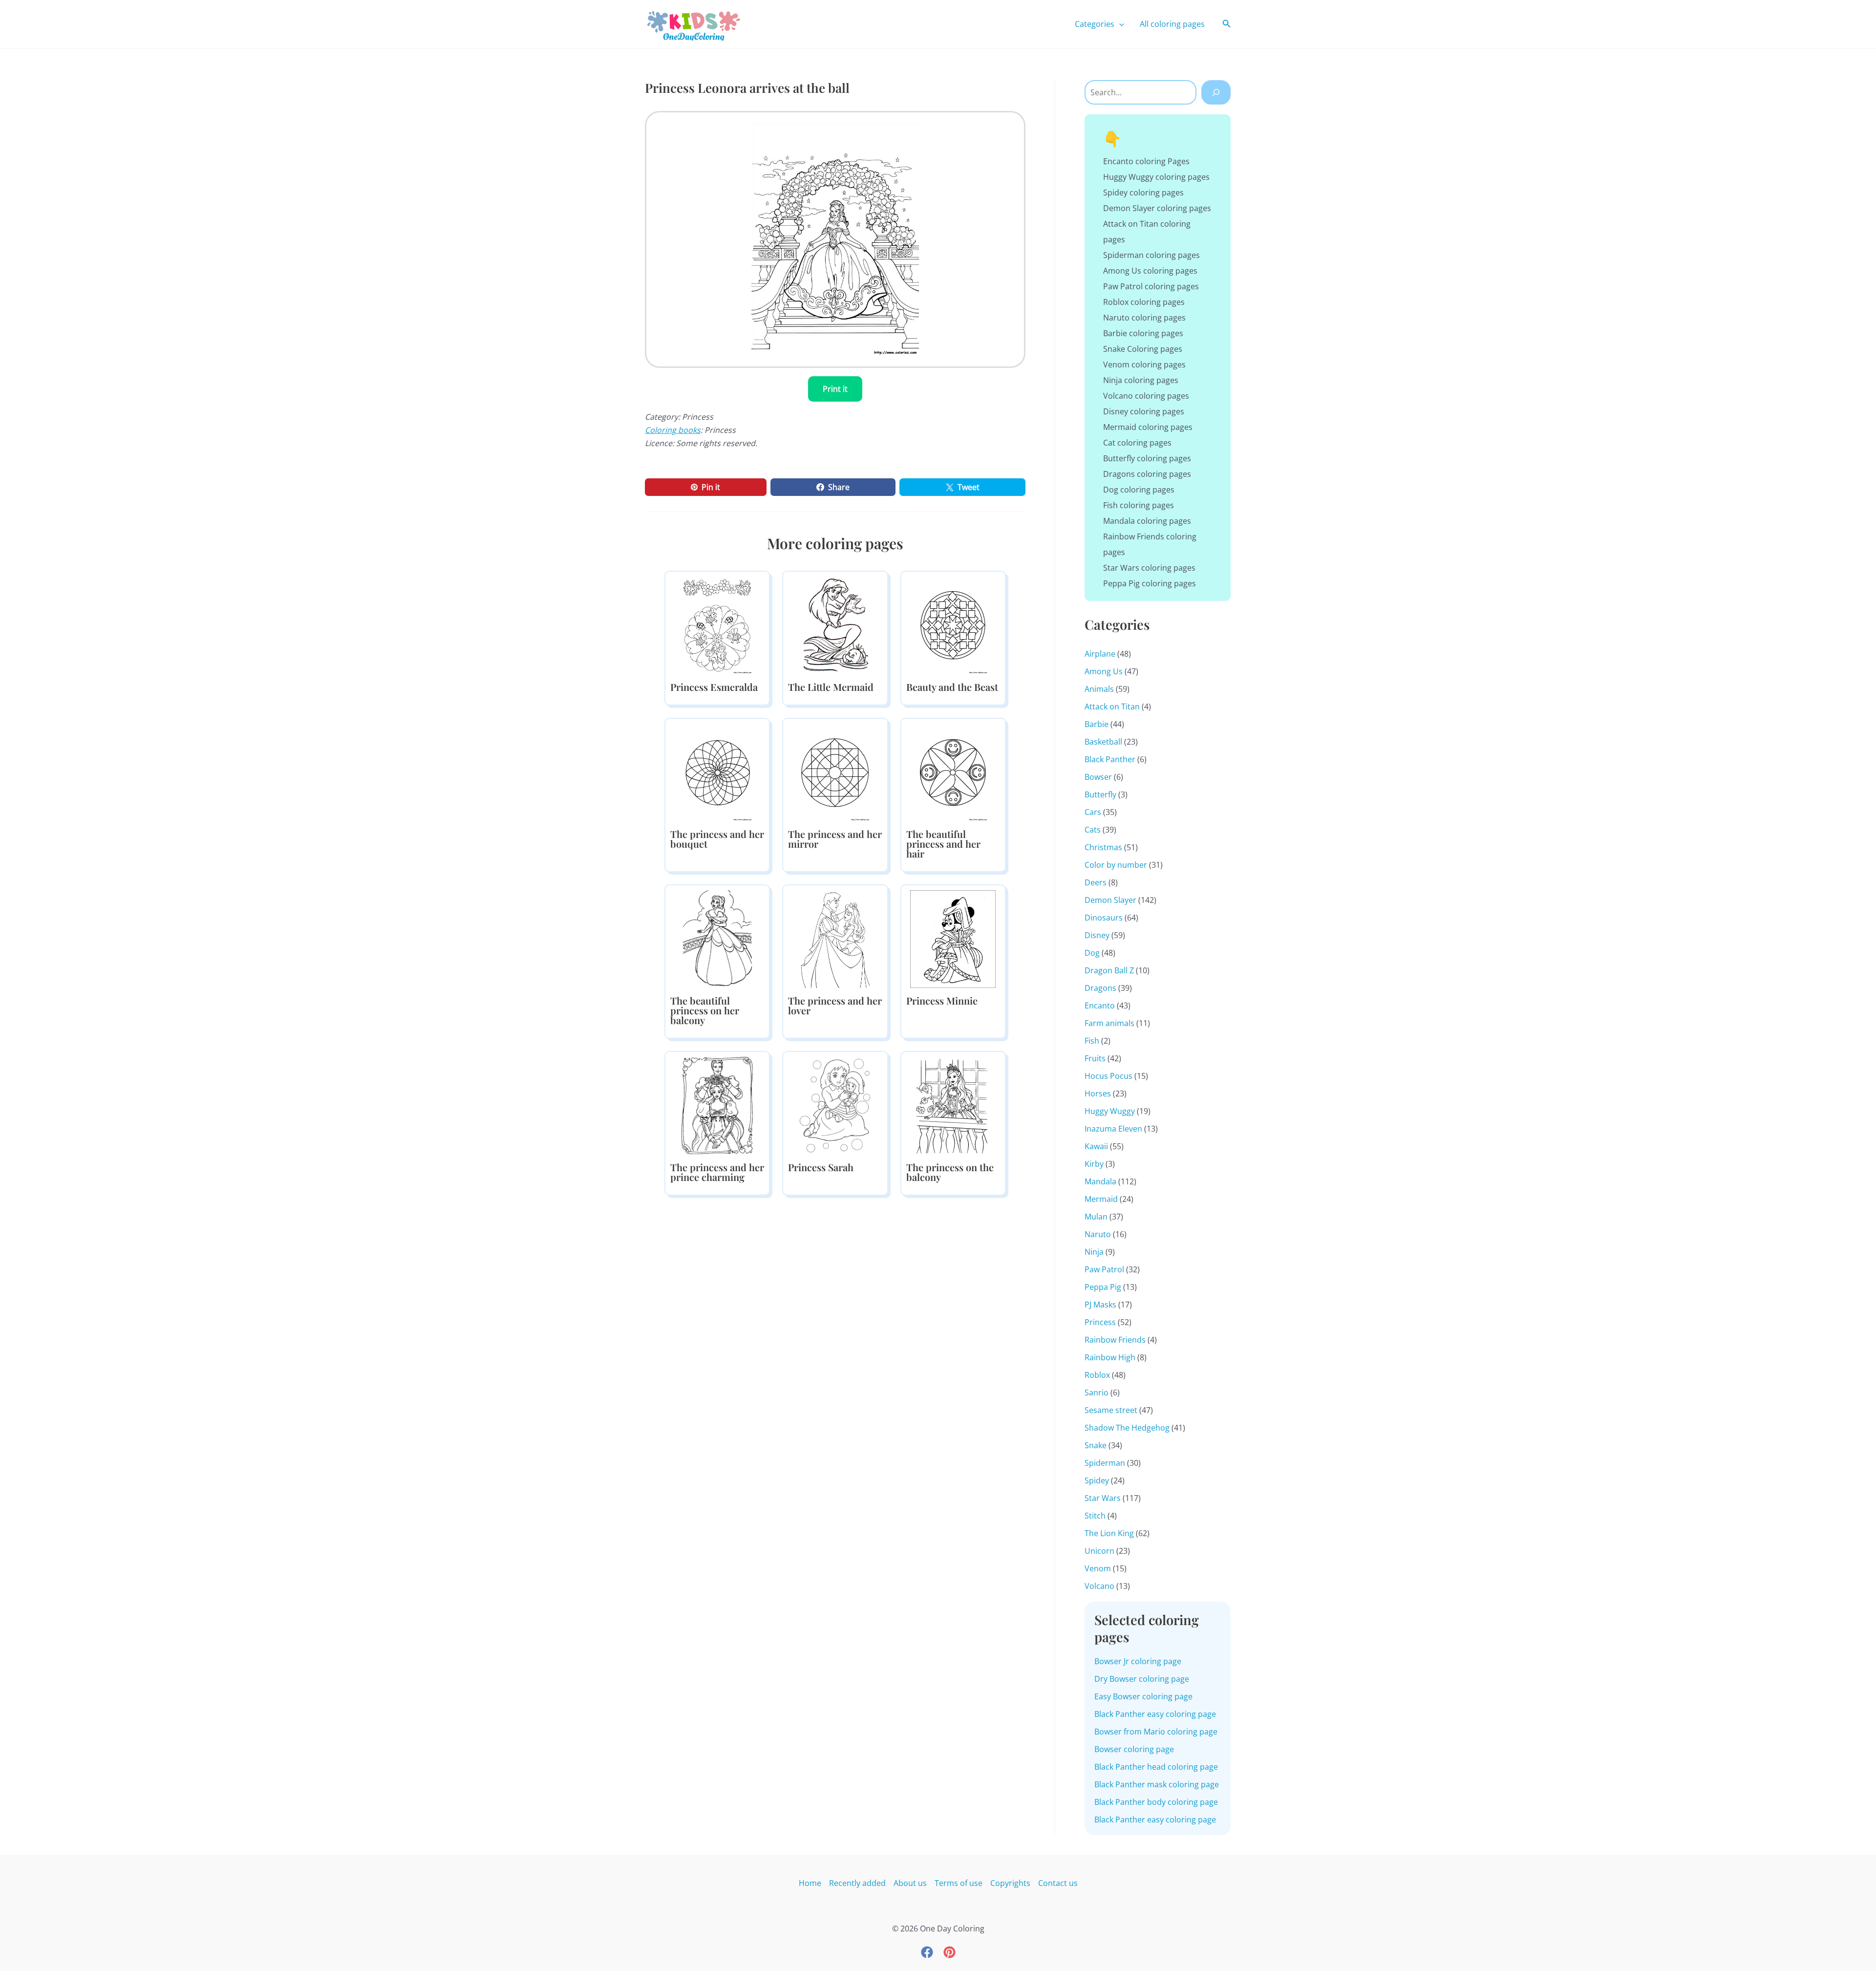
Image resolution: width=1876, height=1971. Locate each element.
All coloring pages (1172, 24)
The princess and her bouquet (717, 839)
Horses (1098, 1093)
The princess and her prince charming (717, 1172)
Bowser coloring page (1134, 1749)
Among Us (1104, 671)
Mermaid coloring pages (1148, 427)
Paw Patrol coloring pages (1151, 286)
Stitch (1095, 1516)
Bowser (1098, 777)
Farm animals (1109, 1023)
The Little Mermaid (831, 687)
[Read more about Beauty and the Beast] (953, 625)
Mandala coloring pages (1147, 521)
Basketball (1103, 742)
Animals (1099, 689)
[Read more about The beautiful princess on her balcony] (717, 939)
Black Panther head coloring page (1156, 1767)
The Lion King (1109, 1533)
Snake (1096, 1445)
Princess (1100, 1322)
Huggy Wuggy (1110, 1111)
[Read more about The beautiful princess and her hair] (953, 772)
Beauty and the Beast (952, 687)
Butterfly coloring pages (1147, 458)
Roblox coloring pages (1144, 302)
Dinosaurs (1104, 918)
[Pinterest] (949, 1952)
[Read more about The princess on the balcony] (953, 1105)
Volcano (1099, 1586)
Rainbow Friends (1115, 1340)
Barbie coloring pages (1143, 333)
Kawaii (1096, 1146)
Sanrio (1097, 1393)
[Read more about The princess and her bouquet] (717, 772)
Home (810, 1883)
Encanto (1100, 1006)
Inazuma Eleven (1113, 1129)
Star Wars (1103, 1498)
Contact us (1058, 1883)
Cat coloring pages (1137, 443)
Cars (1093, 812)
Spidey (1097, 1480)
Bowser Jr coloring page (1138, 1661)
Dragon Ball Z (1109, 970)
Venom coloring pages (1144, 364)
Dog (1092, 953)
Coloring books (673, 430)
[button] (1119, 24)
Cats (1093, 830)
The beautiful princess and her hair (943, 844)
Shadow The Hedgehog (1127, 1428)
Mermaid (1101, 1199)
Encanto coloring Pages (1146, 161)
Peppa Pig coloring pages (1150, 583)
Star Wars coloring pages (1149, 568)
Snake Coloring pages (1143, 349)
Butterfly (1100, 794)
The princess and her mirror (835, 839)
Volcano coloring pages (1146, 396)
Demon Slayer (1110, 900)
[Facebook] (927, 1952)
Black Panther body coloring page (1156, 1802)
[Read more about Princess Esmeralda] (717, 625)
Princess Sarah (821, 1167)
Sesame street (1111, 1410)
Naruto (1098, 1234)
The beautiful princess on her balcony (705, 1010)
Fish (1092, 1041)
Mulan (1096, 1217)
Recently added (857, 1883)
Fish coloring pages (1139, 505)
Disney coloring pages (1144, 411)
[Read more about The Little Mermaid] (835, 625)
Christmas (1103, 847)
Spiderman (1105, 1463)
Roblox (1097, 1375)
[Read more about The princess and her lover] (835, 939)
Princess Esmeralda (714, 687)
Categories (1095, 24)
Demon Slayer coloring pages (1157, 208)
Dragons (1100, 988)
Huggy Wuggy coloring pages (1156, 177)
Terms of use (959, 1883)
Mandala (1100, 1181)
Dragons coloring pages (1147, 474)
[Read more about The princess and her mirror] (835, 772)
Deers (1096, 882)
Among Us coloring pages (1150, 271)
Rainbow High (1110, 1357)
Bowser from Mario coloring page (1156, 1732)
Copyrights (1010, 1883)
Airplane (1100, 654)
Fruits (1095, 1058)
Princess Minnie (942, 1000)
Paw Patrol (1104, 1269)
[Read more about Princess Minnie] (953, 939)
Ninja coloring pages (1141, 380)
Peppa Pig (1103, 1287)
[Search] (1216, 92)
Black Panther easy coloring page (1155, 1714)
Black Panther (1110, 759)
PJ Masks (1100, 1305)
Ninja (1094, 1252)
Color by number (1116, 865)
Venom (1098, 1568)
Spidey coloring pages (1143, 193)
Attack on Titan (1112, 707)
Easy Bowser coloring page (1143, 1696)
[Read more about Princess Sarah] (835, 1105)
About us (910, 1883)
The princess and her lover (835, 1005)
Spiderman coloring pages (1151, 255)
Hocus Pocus (1109, 1076)
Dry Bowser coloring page (1142, 1679)
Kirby (1094, 1164)
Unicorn (1099, 1551)
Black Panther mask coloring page (1157, 1784)
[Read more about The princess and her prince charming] (717, 1105)
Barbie (1097, 724)
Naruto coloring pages (1144, 318)
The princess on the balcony (950, 1172)
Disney (1097, 935)
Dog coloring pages (1139, 490)
